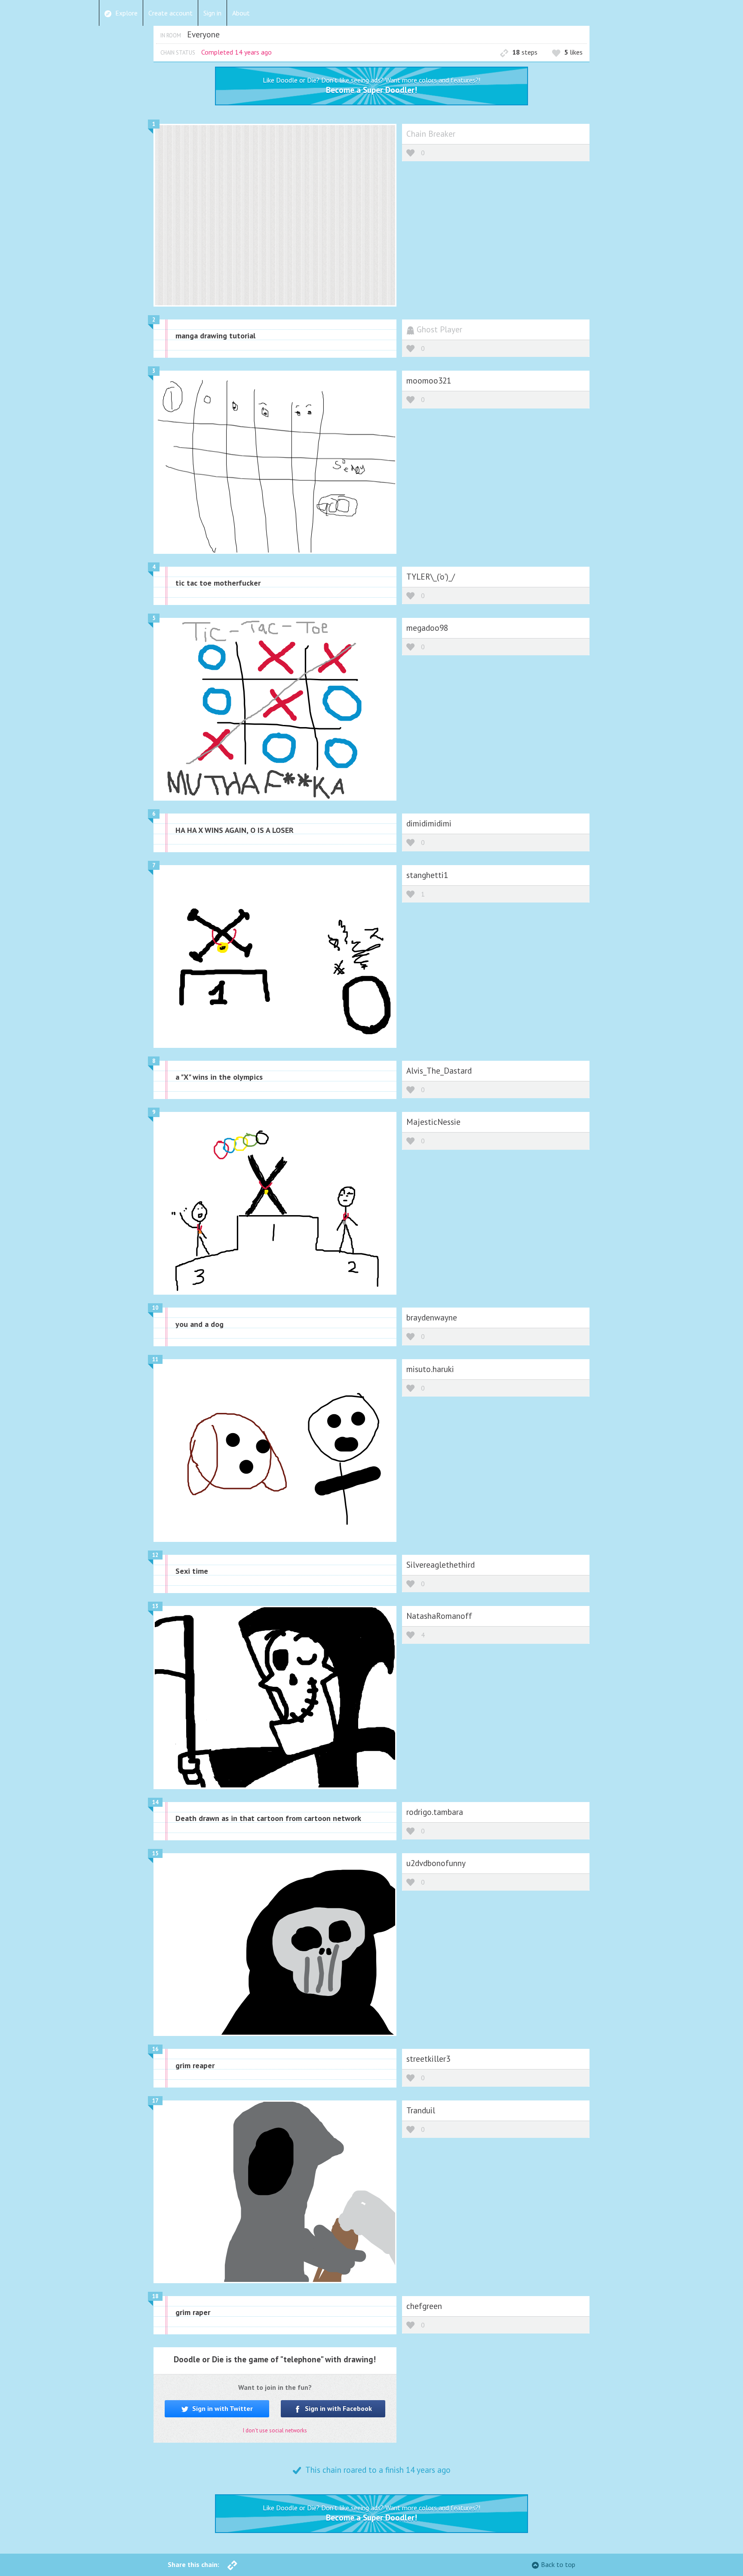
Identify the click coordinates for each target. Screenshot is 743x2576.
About (241, 13)
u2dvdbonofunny (436, 1863)
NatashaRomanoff (439, 1616)
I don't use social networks (275, 2430)
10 (155, 1308)
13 (155, 1606)
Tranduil (421, 2110)
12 (155, 1555)
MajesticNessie (433, 1122)
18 (155, 2296)
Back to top (558, 2564)
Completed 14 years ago (236, 52)
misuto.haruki (430, 1369)
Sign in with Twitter (222, 2408)
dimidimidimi (429, 823)
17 (155, 2101)
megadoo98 (427, 628)
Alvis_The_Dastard (439, 1070)
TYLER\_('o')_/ (431, 576)
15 (155, 1853)
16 (155, 2049)
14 (155, 1802)
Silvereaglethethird (441, 1564)
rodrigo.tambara (435, 1812)
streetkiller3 (428, 2059)
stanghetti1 (427, 875)
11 (155, 1359)
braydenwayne (432, 1317)
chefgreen (424, 2306)
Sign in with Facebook (338, 2408)
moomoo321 (429, 380)
